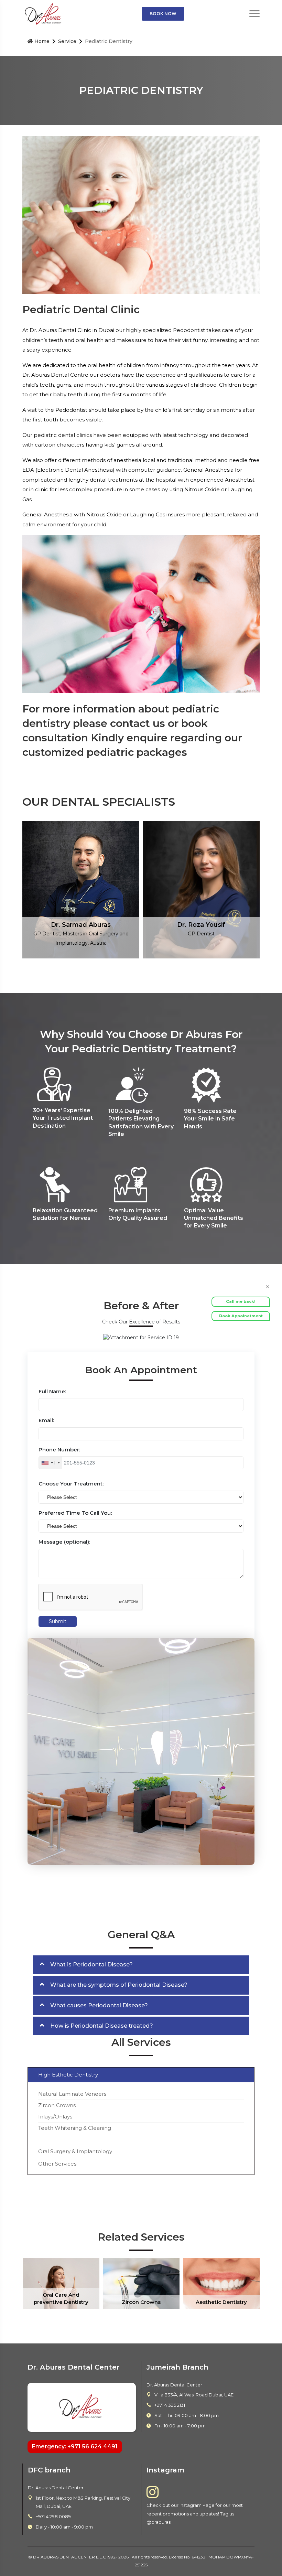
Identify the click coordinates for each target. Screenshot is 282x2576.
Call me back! (241, 1301)
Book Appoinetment (241, 1316)
